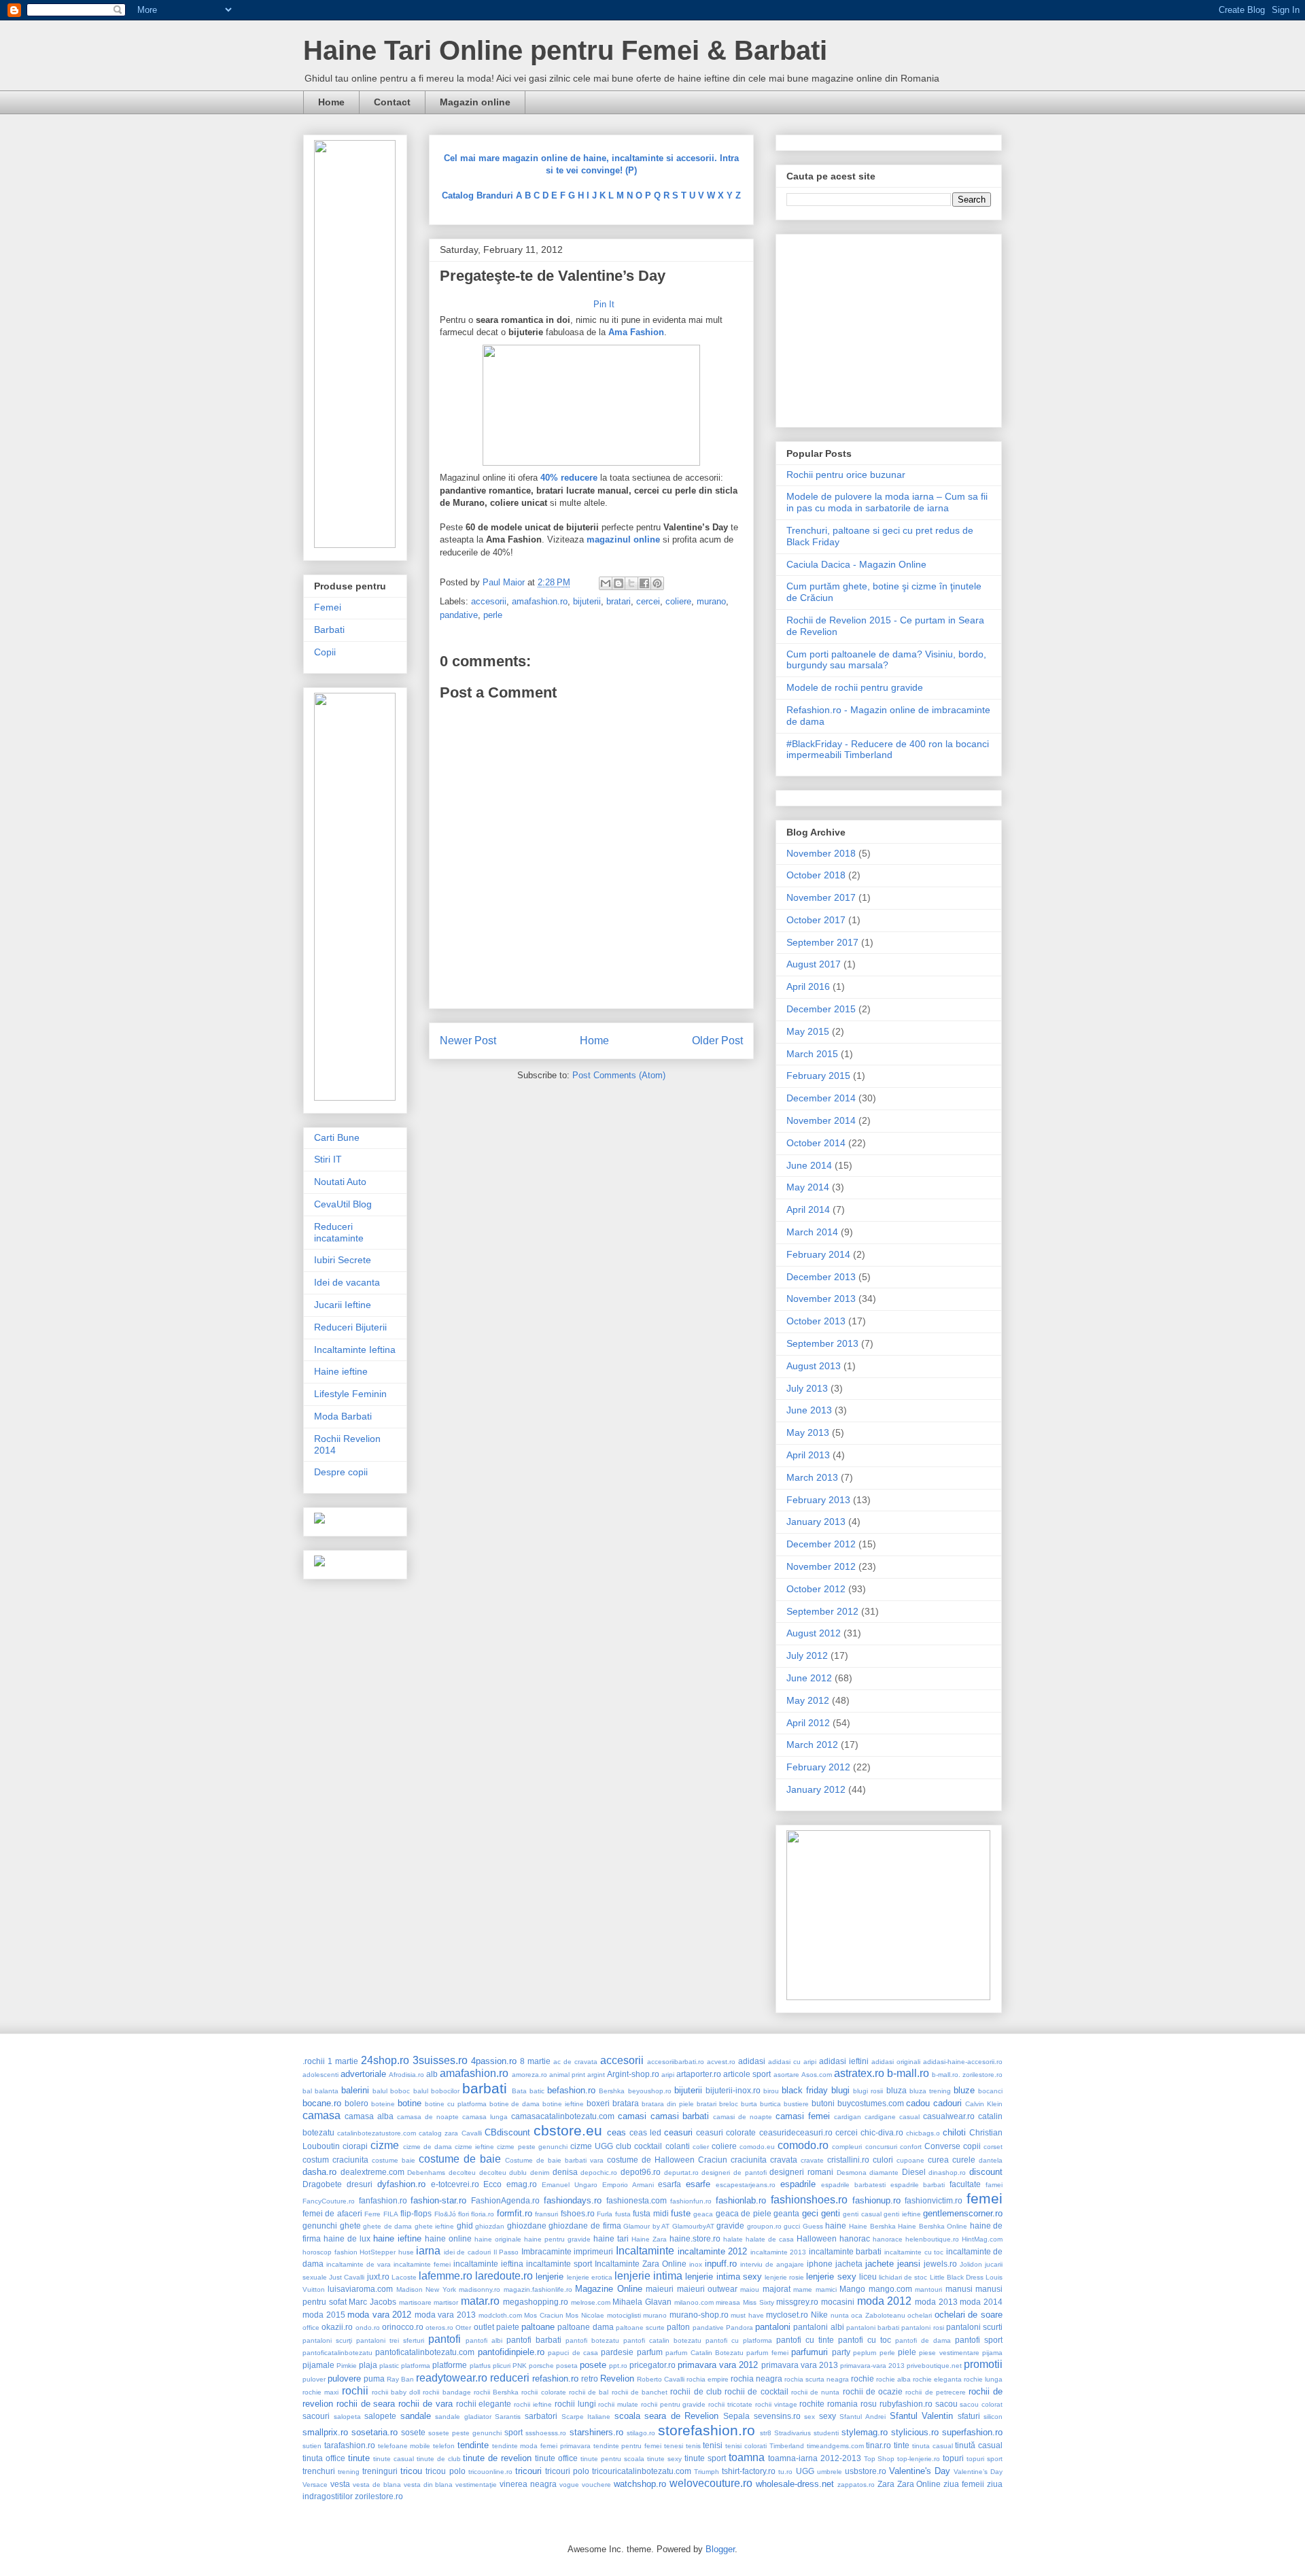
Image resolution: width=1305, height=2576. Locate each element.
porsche (541, 2366)
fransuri (546, 2214)
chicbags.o (923, 2133)
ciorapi (355, 2146)
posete (593, 2365)
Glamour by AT (646, 2226)
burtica (770, 2104)
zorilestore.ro (379, 2496)
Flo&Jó (445, 2214)
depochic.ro (599, 2173)
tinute (359, 2458)
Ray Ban (400, 2379)
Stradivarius (793, 2433)
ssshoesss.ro (546, 2433)
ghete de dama (387, 2226)
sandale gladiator (463, 2417)
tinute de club (439, 2459)
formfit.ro (515, 2213)
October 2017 (816, 920)
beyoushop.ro (650, 2091)
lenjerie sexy (831, 2277)
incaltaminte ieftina (488, 2264)
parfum (650, 2352)
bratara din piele (668, 2104)
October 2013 (816, 1321)
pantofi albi (484, 2340)
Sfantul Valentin (922, 2416)
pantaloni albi (818, 2327)
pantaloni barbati (873, 2328)
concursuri (881, 2147)
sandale (416, 2416)
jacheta (849, 2264)
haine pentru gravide (557, 2239)
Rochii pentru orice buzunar (846, 475)
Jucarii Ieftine (343, 1305)
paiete (508, 2327)
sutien (312, 2446)
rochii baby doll (396, 2392)
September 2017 (822, 942)
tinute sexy (664, 2459)
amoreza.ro (529, 2075)
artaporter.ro (699, 2074)
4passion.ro (494, 2061)
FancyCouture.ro (329, 2201)
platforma (416, 2366)
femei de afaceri (332, 2213)
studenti (826, 2433)
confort (911, 2147)
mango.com (890, 2289)
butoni (823, 2103)
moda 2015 (324, 2315)
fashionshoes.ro (809, 2200)
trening (349, 2472)
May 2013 (808, 1432)
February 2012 (818, 1767)
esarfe (698, 2184)
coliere (678, 601)
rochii (355, 2391)
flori (464, 2214)
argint (596, 2075)
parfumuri (810, 2352)
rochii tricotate (730, 2404)
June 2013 (809, 1410)
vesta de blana (377, 2485)
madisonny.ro (480, 2289)
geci (810, 2213)
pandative (459, 615)
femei (985, 2198)
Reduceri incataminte (339, 1232)
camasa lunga (485, 2117)
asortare (786, 2075)
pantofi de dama (923, 2340)
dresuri (360, 2184)
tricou (411, 2471)
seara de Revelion (681, 2416)
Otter (463, 2328)
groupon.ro (764, 2226)
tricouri (528, 2471)
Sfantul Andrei (863, 2417)
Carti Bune (337, 1137)
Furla (605, 2214)
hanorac (855, 2238)
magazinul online (623, 539)
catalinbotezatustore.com (377, 2133)
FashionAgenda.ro (505, 2200)
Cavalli (472, 2133)
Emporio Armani (628, 2185)
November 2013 (821, 1299)
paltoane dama (585, 2327)
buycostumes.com (871, 2103)
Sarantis (508, 2417)
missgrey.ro (797, 2302)
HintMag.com (982, 2239)
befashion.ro (571, 2090)
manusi (959, 2289)
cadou (918, 2103)
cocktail (648, 2146)
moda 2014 (981, 2302)
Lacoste (404, 2277)
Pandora (739, 2328)
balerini (355, 2090)
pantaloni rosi (922, 2328)
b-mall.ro (908, 2073)
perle (493, 615)
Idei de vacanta (347, 1282)
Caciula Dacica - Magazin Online (856, 564)
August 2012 (814, 1633)
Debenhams (426, 2173)
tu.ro (785, 2472)
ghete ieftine (435, 2226)
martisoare (415, 2302)
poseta (567, 2366)
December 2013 (821, 1277)
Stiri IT (328, 1159)
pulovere (344, 2378)
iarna (428, 2251)
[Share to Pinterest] (657, 583)
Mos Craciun (544, 2315)
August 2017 (814, 964)
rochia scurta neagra (817, 2379)
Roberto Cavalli (661, 2379)
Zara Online (919, 2484)
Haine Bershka (872, 2226)
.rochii (314, 2061)
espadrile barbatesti (853, 2185)
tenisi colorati (746, 2446)
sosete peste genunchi (465, 2433)
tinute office (556, 2458)
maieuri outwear (707, 2289)
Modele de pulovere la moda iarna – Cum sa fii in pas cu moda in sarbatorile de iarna (887, 502)
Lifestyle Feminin (350, 1394)
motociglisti (624, 2315)
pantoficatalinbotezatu (337, 2353)
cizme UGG (592, 2146)
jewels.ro (940, 2264)
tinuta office (324, 2458)
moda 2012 (885, 2301)
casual (909, 2117)
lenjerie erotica (590, 2277)
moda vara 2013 (445, 2315)
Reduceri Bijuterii (350, 1327)
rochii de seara (366, 2404)
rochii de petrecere (935, 2392)
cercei (648, 601)
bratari (619, 601)
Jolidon (971, 2264)
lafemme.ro (446, 2276)
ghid (465, 2226)
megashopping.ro (536, 2302)
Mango (852, 2289)
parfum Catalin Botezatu (704, 2353)
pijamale (318, 2365)
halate (733, 2239)
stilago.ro (641, 2433)
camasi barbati (680, 2116)
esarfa (669, 2184)
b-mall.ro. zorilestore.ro (967, 2075)
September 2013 (822, 1343)
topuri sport (985, 2459)
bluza (897, 2090)
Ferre (372, 2214)
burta (749, 2104)
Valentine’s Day (978, 2472)
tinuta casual (933, 2446)
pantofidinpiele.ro (511, 2352)
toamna (747, 2457)
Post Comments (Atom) (619, 1075)
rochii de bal (589, 2392)
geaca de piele (744, 2213)
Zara (886, 2484)
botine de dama (515, 2104)
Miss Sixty (759, 2302)
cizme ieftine (474, 2147)
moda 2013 (936, 2302)
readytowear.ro (452, 2378)
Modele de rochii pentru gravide (855, 687)
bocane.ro (322, 2103)
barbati (485, 2088)
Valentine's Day (920, 2471)
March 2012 (812, 1745)
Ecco (492, 2184)
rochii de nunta (815, 2392)
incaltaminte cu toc (914, 2252)
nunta (840, 2315)
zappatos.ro (856, 2485)
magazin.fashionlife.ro (538, 2289)
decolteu (462, 2173)
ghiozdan (490, 2226)
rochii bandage (447, 2392)
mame (803, 2289)
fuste (681, 2213)
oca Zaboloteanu (878, 2315)
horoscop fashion (330, 2252)
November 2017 (821, 897)
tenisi (713, 2445)
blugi (840, 2090)
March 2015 (812, 1054)
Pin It (604, 304)
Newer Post (468, 1041)
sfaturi (969, 2416)
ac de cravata (575, 2062)
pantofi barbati (534, 2340)
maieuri (660, 2289)
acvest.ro (721, 2062)
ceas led (645, 2132)
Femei (328, 607)
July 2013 (807, 1388)
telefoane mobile (404, 2446)
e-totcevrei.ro (455, 2184)
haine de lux (347, 2238)
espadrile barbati (918, 2185)
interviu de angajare (772, 2264)
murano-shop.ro (699, 2315)
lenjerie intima (648, 2276)
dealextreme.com (372, 2172)
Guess (813, 2226)
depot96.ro (641, 2172)
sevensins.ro (777, 2416)
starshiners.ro (596, 2432)
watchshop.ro (640, 2484)
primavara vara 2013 (800, 2365)
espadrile (798, 2184)
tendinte (473, 2445)
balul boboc (391, 2091)
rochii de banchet (640, 2392)
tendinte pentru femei (628, 2446)
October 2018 (816, 875)
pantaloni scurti (974, 2327)
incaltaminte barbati (846, 2251)
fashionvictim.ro (934, 2200)
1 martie (343, 2061)
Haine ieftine (341, 1371)
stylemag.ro (865, 2432)
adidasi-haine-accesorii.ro (963, 2062)
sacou (946, 2404)
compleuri (847, 2147)
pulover (314, 2379)
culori (883, 2160)
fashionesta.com (637, 2200)
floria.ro (483, 2214)
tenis (693, 2446)
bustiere (796, 2104)
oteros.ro (439, 2328)
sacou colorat (981, 2404)
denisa (565, 2172)
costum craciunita (335, 2160)
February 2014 (818, 1254)
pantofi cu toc (865, 2340)
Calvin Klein (984, 2104)
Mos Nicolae (585, 2315)
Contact (392, 102)
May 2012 (808, 1700)
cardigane (880, 2117)
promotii (983, 2364)
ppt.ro (618, 2366)
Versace (315, 2485)
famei (994, 2185)
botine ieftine (563, 2104)
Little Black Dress (957, 2277)
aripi (668, 2075)
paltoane (538, 2327)
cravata (784, 2160)
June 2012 (809, 1678)
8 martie (535, 2061)
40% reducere (569, 478)
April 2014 (808, 1209)
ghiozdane (527, 2226)
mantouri (928, 2289)
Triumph (707, 2472)
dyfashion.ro (401, 2184)
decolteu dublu (503, 2173)
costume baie (394, 2160)
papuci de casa (573, 2353)
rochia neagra (756, 2378)
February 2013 (818, 1500)
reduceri (510, 2378)
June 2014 (809, 1165)
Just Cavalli (347, 2277)
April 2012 (808, 1723)
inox (696, 2264)
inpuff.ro (721, 2264)
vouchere (596, 2485)
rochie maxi (320, 2392)
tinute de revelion (497, 2458)
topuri (953, 2458)
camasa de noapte (428, 2117)
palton (678, 2327)
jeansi (909, 2264)
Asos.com (817, 2075)
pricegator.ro (652, 2365)
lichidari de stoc (903, 2277)
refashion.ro (555, 2378)
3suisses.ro (440, 2060)
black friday (805, 2090)
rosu (869, 2404)
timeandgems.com (835, 2446)
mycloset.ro (787, 2315)
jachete (880, 2264)
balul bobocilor (436, 2091)
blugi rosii (868, 2091)
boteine (383, 2104)
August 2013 (814, 1366)
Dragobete (322, 2184)
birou (771, 2091)
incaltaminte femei (422, 2264)
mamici (826, 2289)
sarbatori (541, 2416)
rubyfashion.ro (906, 2404)
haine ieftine (397, 2238)
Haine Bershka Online (933, 2226)
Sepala (736, 2416)
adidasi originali (896, 2062)
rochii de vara (425, 2404)
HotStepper (378, 2252)
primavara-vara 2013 (872, 2366)
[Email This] (606, 583)
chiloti (954, 2132)
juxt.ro (378, 2277)
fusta (623, 2214)
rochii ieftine (533, 2404)
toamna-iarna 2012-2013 (815, 2458)
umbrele (830, 2472)
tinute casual (394, 2459)
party (841, 2352)
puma (374, 2378)
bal (307, 2091)
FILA (391, 2214)
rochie (863, 2378)
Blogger (720, 2549)
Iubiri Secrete (343, 1260)
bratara (626, 2103)
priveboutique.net (934, 2366)
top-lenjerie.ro (919, 2459)
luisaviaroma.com (360, 2289)
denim (540, 2173)
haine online (448, 2238)
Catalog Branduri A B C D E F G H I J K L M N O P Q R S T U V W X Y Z (591, 195)
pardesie (617, 2352)
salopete (380, 2416)
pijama (992, 2353)
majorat (777, 2289)
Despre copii (341, 1472)
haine (836, 2226)
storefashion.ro (707, 2430)
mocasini (838, 2302)
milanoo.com (694, 2302)
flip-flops (416, 2213)
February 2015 (818, 1076)
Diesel (914, 2172)
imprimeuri (593, 2251)
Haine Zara (649, 2239)
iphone (820, 2264)
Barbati (329, 630)
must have (747, 2315)
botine (410, 2103)
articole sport (747, 2074)
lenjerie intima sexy (723, 2277)
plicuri (502, 2366)
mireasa (728, 2302)
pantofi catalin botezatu (662, 2340)
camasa (321, 2115)
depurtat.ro (681, 2173)
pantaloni (773, 2327)
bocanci (990, 2091)
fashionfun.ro (691, 2201)
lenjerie (550, 2277)
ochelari (920, 2315)
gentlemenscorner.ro (963, 2213)
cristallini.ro (848, 2160)
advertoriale (363, 2074)
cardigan (848, 2117)
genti (831, 2213)
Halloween (817, 2238)
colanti (678, 2146)
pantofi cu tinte (805, 2340)
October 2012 (816, 1589)
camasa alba (369, 2116)
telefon (444, 2446)
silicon (993, 2417)
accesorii (489, 601)
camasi (632, 2116)
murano (711, 601)
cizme (385, 2145)
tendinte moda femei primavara (541, 2446)
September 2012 (822, 1611)
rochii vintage (776, 2404)
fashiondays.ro (573, 2200)
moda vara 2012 (379, 2315)
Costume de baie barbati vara (554, 2160)
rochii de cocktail (756, 2391)
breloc (729, 2104)
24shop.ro (385, 2060)
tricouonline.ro (490, 2472)
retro (590, 2378)
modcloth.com (500, 2315)
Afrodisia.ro (406, 2075)
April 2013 (808, 1455)
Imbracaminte (546, 2251)
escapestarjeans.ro (746, 2185)
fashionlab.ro (741, 2200)
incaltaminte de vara (359, 2264)
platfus (480, 2366)
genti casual (862, 2214)
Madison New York (426, 2289)
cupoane (910, 2160)
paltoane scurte (640, 2328)
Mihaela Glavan (642, 2302)
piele (907, 2352)
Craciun (713, 2160)
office (311, 2328)
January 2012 (816, 1789)
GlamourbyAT (693, 2226)
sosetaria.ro (375, 2432)
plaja (368, 2365)
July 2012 (807, 1655)
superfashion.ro (972, 2432)
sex (810, 2417)
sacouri (316, 2416)
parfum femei (767, 2353)
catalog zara (438, 2133)
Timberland (787, 2446)
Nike (819, 2315)
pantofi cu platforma (739, 2340)
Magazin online (475, 102)
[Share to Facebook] (644, 583)
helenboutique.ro (932, 2239)
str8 (766, 2433)
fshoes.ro (578, 2213)
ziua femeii (964, 2484)
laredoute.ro (504, 2276)
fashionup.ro (876, 2200)
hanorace (888, 2239)
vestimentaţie (476, 2485)
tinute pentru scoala (612, 2459)
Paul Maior (505, 582)
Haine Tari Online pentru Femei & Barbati (565, 50)
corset (993, 2147)
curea (938, 2160)
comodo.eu (757, 2147)
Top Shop (880, 2459)
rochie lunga (983, 2379)
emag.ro (522, 2184)
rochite (812, 2404)
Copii (325, 652)
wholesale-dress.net (795, 2484)
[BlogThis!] (619, 583)
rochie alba (893, 2379)
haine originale (498, 2239)
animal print (567, 2075)
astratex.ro (859, 2073)
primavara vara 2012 (718, 2365)
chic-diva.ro (882, 2132)
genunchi (320, 2226)
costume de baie (460, 2159)
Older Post (717, 1041)
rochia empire (708, 2379)
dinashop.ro (947, 2173)
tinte (902, 2445)
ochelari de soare (969, 2315)
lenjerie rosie (784, 2277)
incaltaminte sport (559, 2264)
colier (701, 2147)
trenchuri (319, 2471)
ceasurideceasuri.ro (796, 2132)
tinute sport (705, 2458)
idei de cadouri (467, 2252)
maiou (750, 2289)
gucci (792, 2226)
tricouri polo (567, 2471)
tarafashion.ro (350, 2445)
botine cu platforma (456, 2104)
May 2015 (808, 1031)
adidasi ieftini (844, 2061)
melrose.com (591, 2302)
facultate (965, 2184)
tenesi (674, 2446)
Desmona (852, 2173)
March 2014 (812, 1232)
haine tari (611, 2238)
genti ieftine (902, 2214)
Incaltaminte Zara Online (641, 2264)
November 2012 (821, 1566)
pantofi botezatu (592, 2340)
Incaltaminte (645, 2251)
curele (964, 2160)
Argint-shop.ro (633, 2074)
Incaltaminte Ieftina (355, 1350)
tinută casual (979, 2445)
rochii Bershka (496, 2392)
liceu (868, 2277)
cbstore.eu (568, 2130)
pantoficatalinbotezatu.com (425, 2352)
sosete (413, 2432)
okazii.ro (337, 2327)
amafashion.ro (540, 601)
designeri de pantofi (734, 2173)
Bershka (612, 2091)
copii (972, 2146)
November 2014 (821, 1120)
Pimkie (347, 2366)
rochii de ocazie (873, 2391)
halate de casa (770, 2239)
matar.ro (480, 2301)
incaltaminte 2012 (713, 2251)
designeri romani (801, 2172)
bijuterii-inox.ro (733, 2090)
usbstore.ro (866, 2471)
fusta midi (650, 2213)
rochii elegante (484, 2404)
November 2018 (821, 853)
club (624, 2146)
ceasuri (678, 2132)
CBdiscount (507, 2132)
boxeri (598, 2103)
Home (331, 102)
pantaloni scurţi (327, 2340)
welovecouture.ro (711, 2483)
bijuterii (587, 601)
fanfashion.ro (383, 2200)
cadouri (947, 2103)
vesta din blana (429, 2485)
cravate (812, 2160)
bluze (964, 2090)
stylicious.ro (915, 2432)
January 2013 (816, 1522)
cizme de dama (428, 2147)
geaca (703, 2214)
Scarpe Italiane (586, 2417)
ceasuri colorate (726, 2132)
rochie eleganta (937, 2379)
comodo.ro (803, 2145)
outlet (484, 2327)
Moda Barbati (343, 1416)
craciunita (749, 2160)
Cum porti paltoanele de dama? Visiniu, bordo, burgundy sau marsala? (886, 660)
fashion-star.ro (438, 2200)
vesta (340, 2484)
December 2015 (821, 1009)
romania (842, 2404)
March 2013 (812, 1477)
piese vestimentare (949, 2353)
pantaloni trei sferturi (390, 2340)
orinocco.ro (403, 2327)
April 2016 (808, 986)
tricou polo (445, 2471)
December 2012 (821, 1544)
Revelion (617, 2378)
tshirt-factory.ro (749, 2471)
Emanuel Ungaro (570, 2185)
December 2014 (821, 1098)
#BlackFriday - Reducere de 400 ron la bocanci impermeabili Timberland (888, 750)
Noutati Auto (340, 1182)
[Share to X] (631, 583)
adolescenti (320, 2075)
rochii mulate (618, 2404)
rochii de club (696, 2391)
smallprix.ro (325, 2432)
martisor (446, 2302)
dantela (991, 2160)
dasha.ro (319, 2172)
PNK (520, 2366)
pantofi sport (979, 2340)
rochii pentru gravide (674, 2404)
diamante (884, 2173)
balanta (327, 2091)
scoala (627, 2416)
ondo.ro (368, 2328)
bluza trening (930, 2091)
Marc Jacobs (372, 2302)
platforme (450, 2365)
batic (537, 2091)
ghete (350, 2226)
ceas (616, 2132)
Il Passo (506, 2252)
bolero (356, 2103)
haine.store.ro (695, 2238)
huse (406, 2252)
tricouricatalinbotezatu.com (642, 2471)
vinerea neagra (528, 2484)
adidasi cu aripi (792, 2062)
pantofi (445, 2339)
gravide (730, 2226)
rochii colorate (543, 2392)
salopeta (347, 2417)
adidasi (752, 2061)
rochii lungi (575, 2404)
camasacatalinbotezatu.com (563, 2116)
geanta (786, 2213)
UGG (805, 2471)
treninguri (380, 2471)
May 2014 (808, 1187)
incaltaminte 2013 (779, 2252)
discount (986, 2172)
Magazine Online (608, 2289)
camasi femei (803, 2116)
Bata (519, 2091)
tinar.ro (878, 2445)
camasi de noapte (743, 2117)
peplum (865, 2353)
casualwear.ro (949, 2116)
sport (514, 2432)
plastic (389, 2366)
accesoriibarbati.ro (676, 2062)
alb (432, 2074)
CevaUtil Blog (343, 1204)
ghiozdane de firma (585, 2226)
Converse (942, 2146)
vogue (569, 2485)
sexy (828, 2416)
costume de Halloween (651, 2160)
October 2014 (816, 1143)
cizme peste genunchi (532, 2147)
